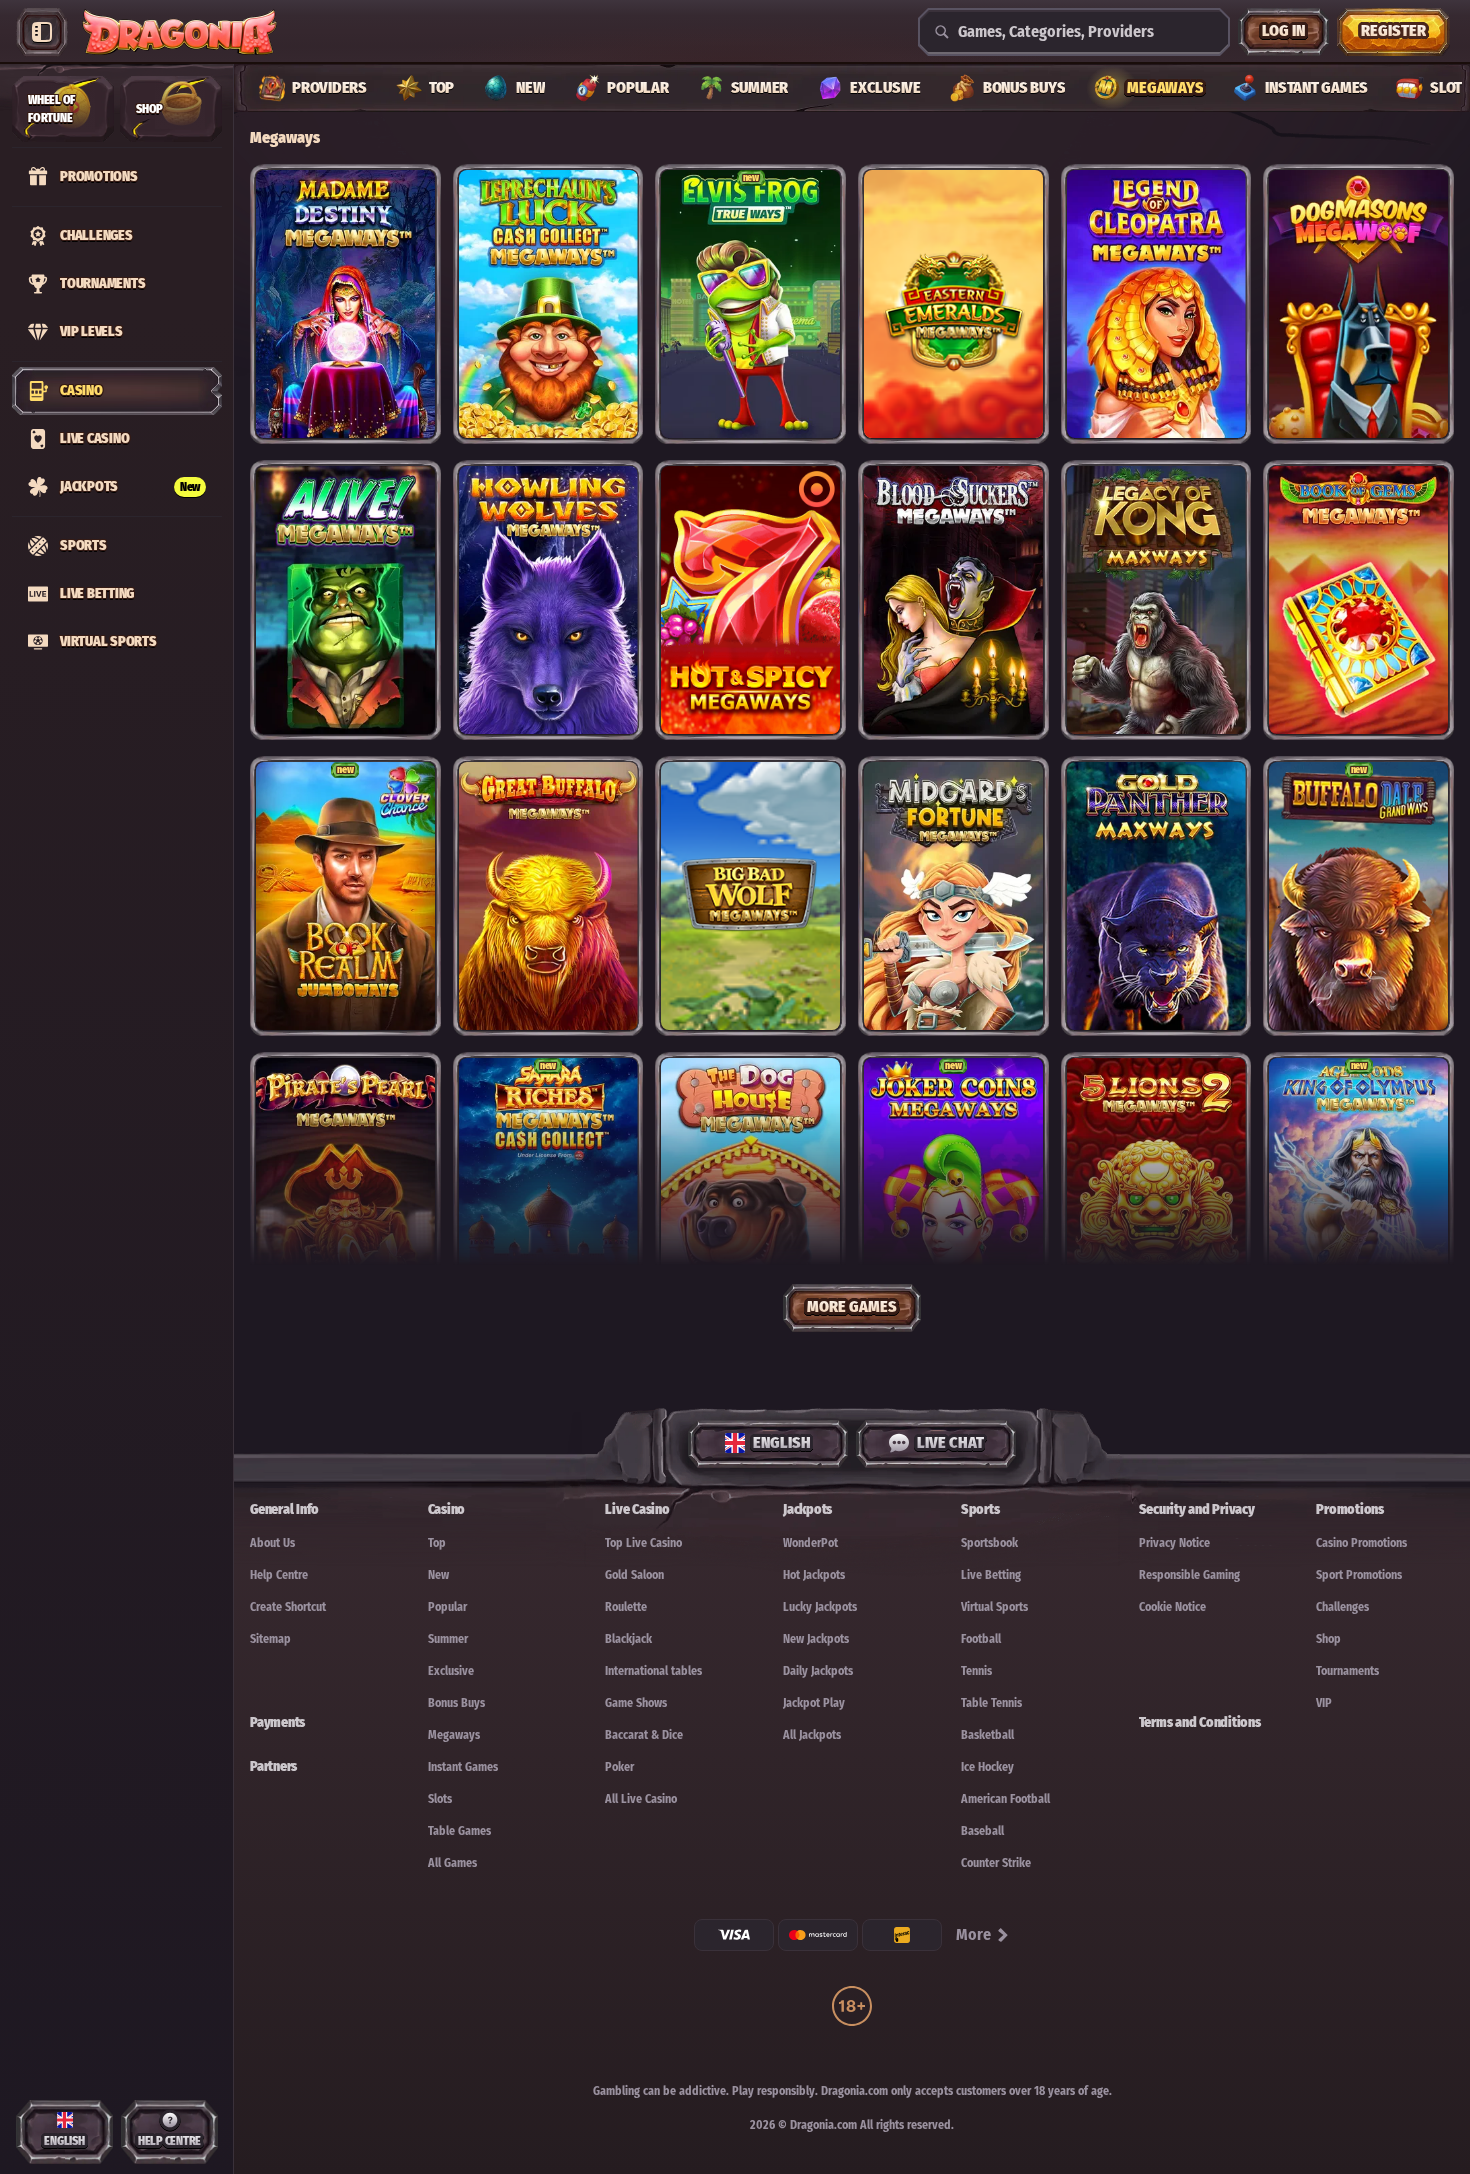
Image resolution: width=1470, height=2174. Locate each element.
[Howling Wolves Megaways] (548, 600)
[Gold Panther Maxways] (1156, 896)
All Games (452, 1863)
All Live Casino (641, 1799)
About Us (272, 1543)
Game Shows (636, 1703)
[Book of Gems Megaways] (1358, 600)
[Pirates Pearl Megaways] (345, 1192)
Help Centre (279, 1575)
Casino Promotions (1361, 1543)
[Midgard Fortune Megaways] (953, 896)
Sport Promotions (1359, 1575)
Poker (619, 1767)
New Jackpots (816, 1639)
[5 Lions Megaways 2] (1156, 1192)
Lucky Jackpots (820, 1607)
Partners (273, 1766)
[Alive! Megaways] (345, 600)
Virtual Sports (994, 1607)
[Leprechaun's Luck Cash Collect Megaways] (548, 304)
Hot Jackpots (814, 1575)
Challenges (1342, 1607)
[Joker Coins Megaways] (953, 1192)
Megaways (454, 1735)
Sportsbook (989, 1543)
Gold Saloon (634, 1575)
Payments (277, 1722)
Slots (440, 1799)
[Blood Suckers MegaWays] (953, 600)
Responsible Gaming (1189, 1575)
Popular (447, 1607)
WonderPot (810, 1543)
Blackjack (628, 1639)
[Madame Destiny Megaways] (345, 304)
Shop (1328, 1639)
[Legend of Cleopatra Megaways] (1156, 304)
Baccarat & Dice (644, 1735)
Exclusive (451, 1671)
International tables (653, 1671)
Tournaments (1347, 1671)
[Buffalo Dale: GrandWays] (1358, 896)
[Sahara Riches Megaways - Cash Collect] (548, 1192)
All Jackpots (812, 1735)
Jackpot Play (814, 1703)
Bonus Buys (456, 1703)
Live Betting (991, 1575)
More (973, 1934)
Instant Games (463, 1767)
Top (437, 1543)
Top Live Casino (643, 1543)
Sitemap (270, 1639)
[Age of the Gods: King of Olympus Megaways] (1358, 1192)
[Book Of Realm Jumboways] (345, 896)
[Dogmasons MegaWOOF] (1358, 304)
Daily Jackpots (818, 1671)
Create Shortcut (288, 1607)
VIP (1324, 1703)
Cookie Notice (1172, 1607)
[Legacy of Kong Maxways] (1156, 600)
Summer (448, 1639)
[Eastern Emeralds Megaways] (953, 304)
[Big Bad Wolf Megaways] (750, 896)
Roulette (626, 1607)
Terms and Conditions (1200, 1722)
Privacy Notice (1174, 1543)
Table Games (459, 1831)
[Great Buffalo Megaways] (548, 896)
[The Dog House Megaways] (750, 1192)
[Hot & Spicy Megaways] (750, 600)
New (438, 1575)
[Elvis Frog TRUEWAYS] (750, 304)
